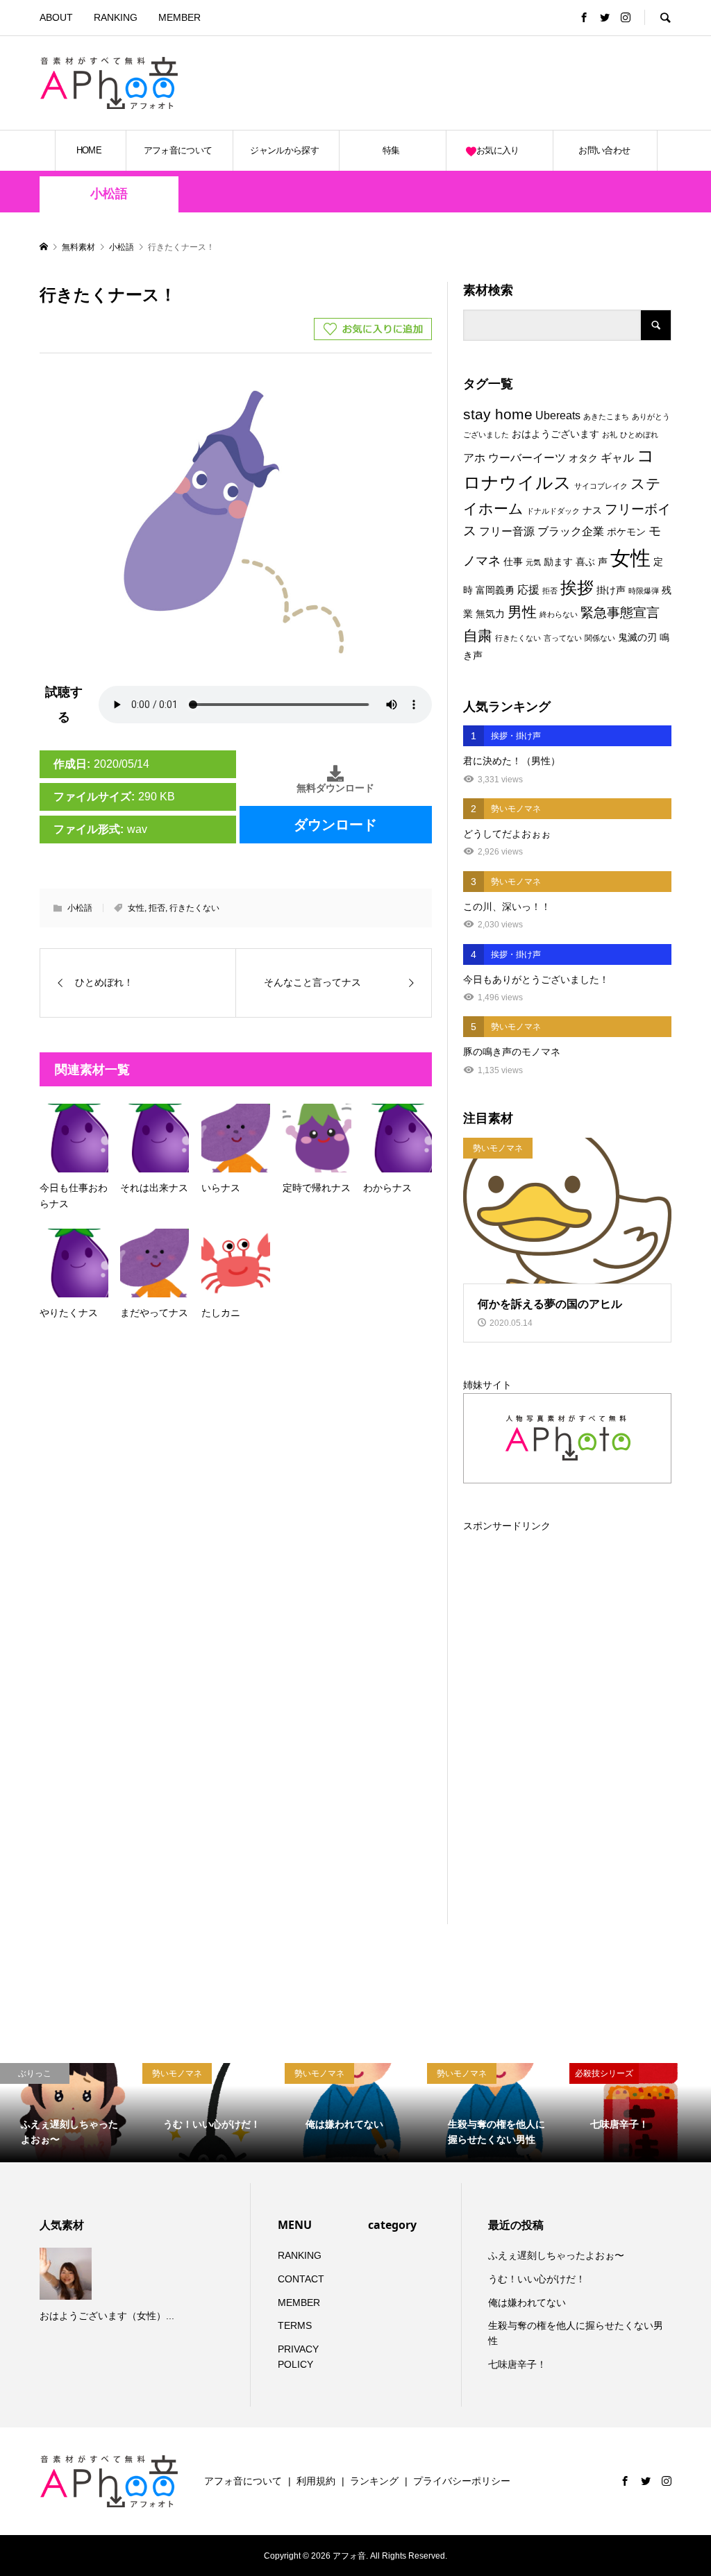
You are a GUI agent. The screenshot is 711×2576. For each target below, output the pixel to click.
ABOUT (56, 17)
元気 (533, 562)
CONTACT (301, 2279)
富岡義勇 (495, 590)
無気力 (490, 614)
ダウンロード (335, 825)
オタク (583, 458)
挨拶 (577, 588)
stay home (498, 414)
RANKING (116, 17)
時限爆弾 (644, 591)
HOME (89, 150)
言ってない (563, 638)
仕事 (513, 562)
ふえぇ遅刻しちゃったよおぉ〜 (556, 2255)
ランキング (374, 2481)
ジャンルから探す (284, 150)
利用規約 (316, 2481)
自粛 (478, 636)
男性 (522, 612)
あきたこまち (606, 416)
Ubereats (558, 415)
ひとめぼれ (639, 435)
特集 (391, 150)
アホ (474, 457)
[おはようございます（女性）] (67, 2274)
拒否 (157, 908)
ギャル (617, 457)
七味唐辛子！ (517, 2364)
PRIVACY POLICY (298, 2357)
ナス (592, 510)
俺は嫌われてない (527, 2303)
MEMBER (179, 17)
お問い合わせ (604, 150)
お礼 (610, 435)
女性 (136, 908)
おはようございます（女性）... (107, 2316)
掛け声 (611, 590)
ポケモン (626, 532)
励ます (558, 562)
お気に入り (498, 150)
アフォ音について (178, 150)
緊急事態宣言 (620, 613)
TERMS (295, 2325)
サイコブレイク (601, 486)
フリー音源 (507, 531)
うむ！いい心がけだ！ (537, 2279)
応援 (528, 589)
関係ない (600, 638)
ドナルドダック (553, 511)
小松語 (109, 194)
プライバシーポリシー (462, 2481)
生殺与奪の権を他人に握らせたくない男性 (576, 2333)
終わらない (559, 614)
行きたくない (194, 908)
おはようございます (555, 434)
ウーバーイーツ (527, 457)
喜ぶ (585, 562)
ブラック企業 (571, 531)
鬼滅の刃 (637, 637)
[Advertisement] (509, 83)
